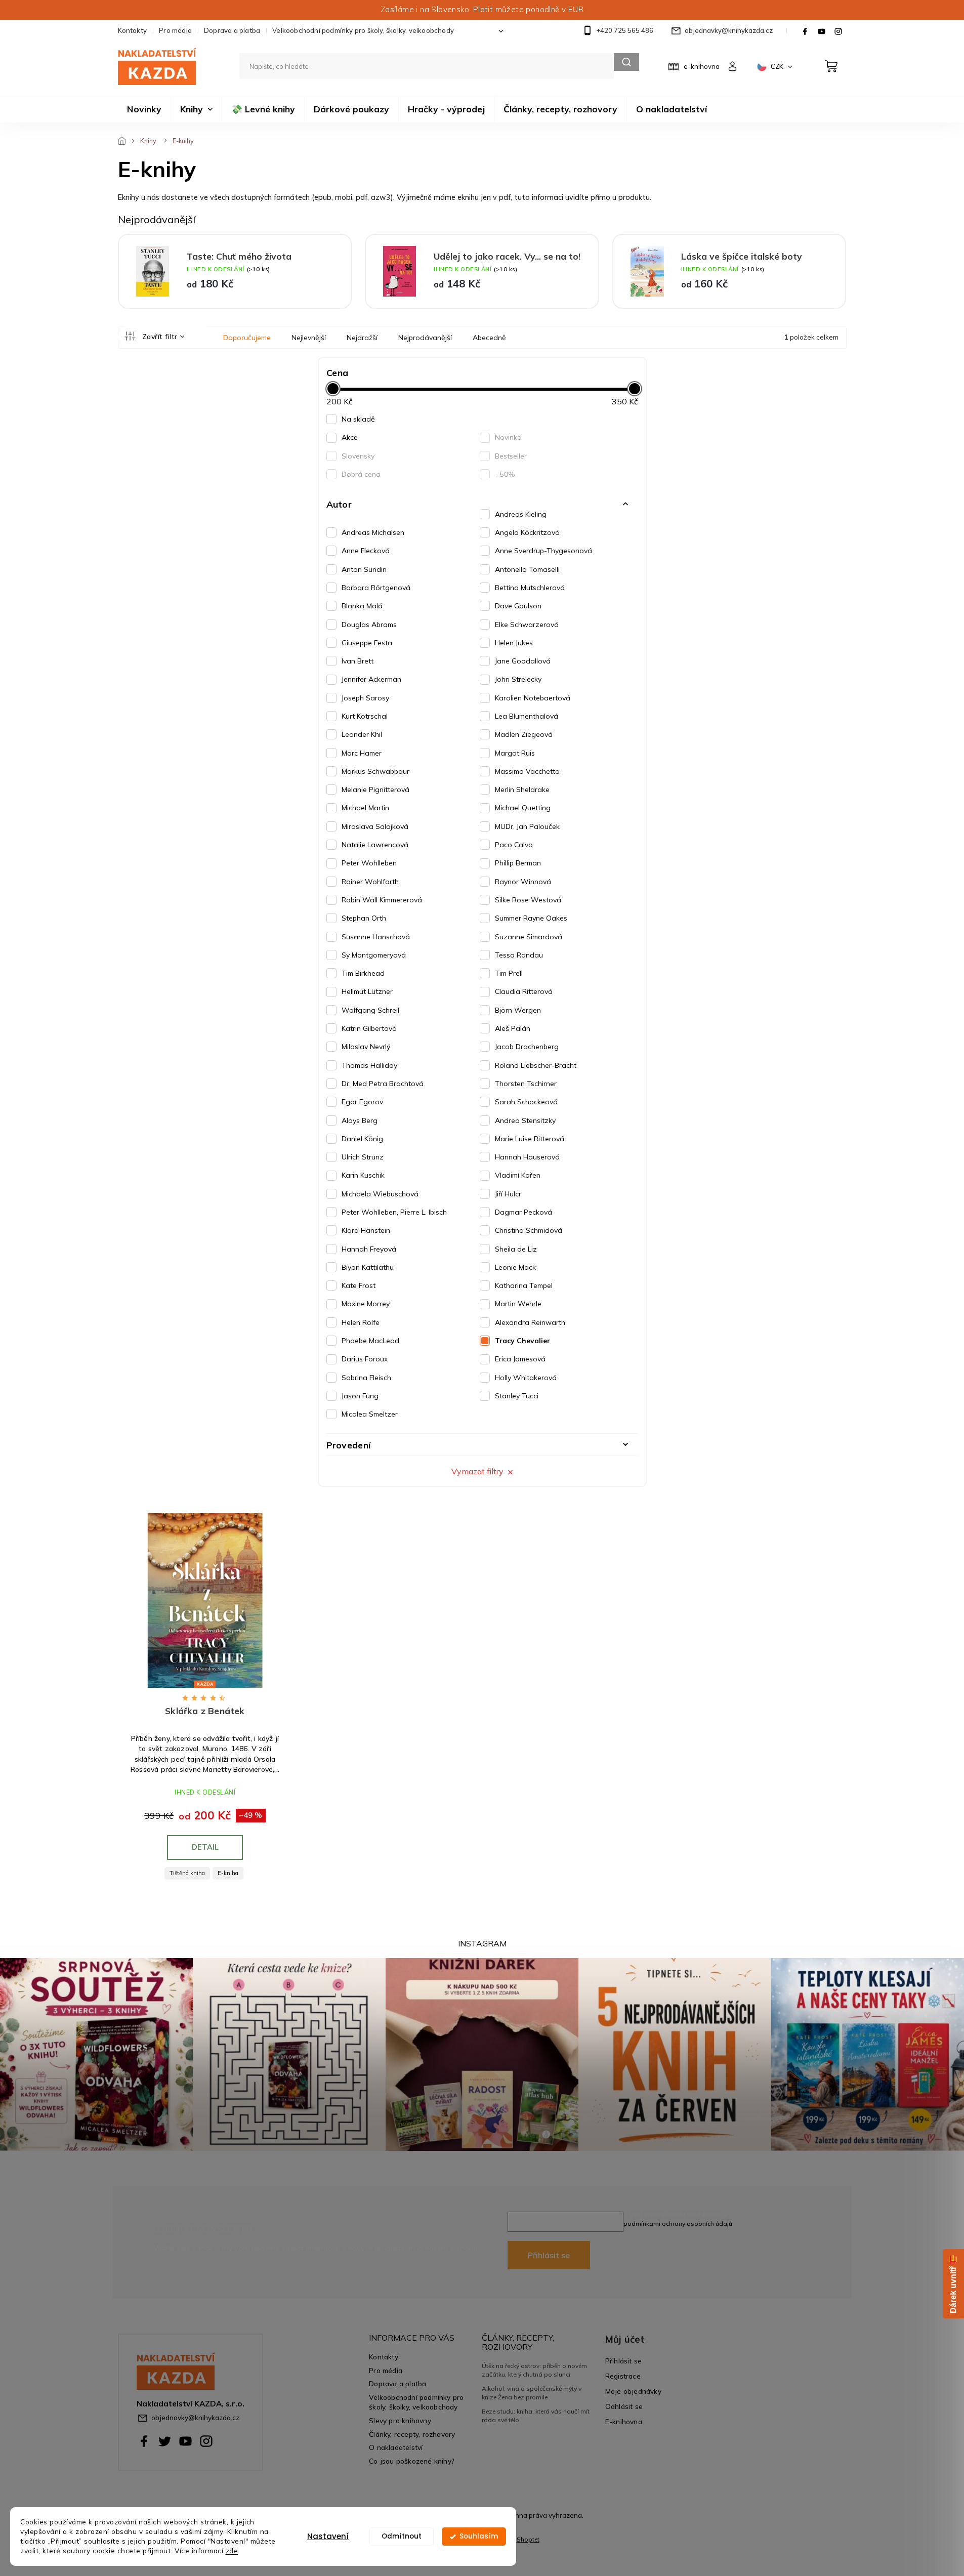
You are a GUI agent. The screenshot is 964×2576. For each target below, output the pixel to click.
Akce (350, 437)
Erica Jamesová (520, 1359)
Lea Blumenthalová (527, 716)
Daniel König (362, 1139)
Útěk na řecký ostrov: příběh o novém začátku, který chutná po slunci (534, 2370)
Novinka (508, 437)
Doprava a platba (232, 30)
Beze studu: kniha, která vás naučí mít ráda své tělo (536, 2415)
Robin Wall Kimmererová (382, 900)
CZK (778, 66)
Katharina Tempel (524, 1285)
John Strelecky (518, 679)
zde (232, 2550)
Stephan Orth (364, 918)
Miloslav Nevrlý (366, 1047)
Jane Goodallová (523, 661)
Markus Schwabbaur (375, 771)
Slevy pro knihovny (400, 2420)
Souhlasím (479, 2536)
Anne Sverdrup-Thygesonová (543, 551)
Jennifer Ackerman (371, 679)
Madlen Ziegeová (524, 734)
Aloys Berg (360, 1120)
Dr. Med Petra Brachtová (383, 1084)
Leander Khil (362, 734)
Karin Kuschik (363, 1175)
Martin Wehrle (518, 1304)
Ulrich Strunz (363, 1157)
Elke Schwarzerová (527, 625)
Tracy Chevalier (522, 1341)
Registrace (623, 2376)
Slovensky (358, 456)
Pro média (175, 30)
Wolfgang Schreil (370, 1010)
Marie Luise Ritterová (530, 1139)
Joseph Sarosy (365, 698)
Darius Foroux (365, 1359)
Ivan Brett (358, 661)
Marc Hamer (362, 753)
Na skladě (358, 419)
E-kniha (228, 1873)
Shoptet (528, 2539)
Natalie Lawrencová (375, 845)
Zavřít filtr (160, 337)
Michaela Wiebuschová (380, 1194)
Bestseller (511, 456)
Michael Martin (365, 808)
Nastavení (328, 2536)
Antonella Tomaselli (527, 569)
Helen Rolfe (361, 1322)
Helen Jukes (514, 643)
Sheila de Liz (516, 1249)
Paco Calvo (514, 845)
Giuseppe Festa (367, 643)
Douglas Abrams (369, 625)
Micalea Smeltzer (370, 1414)
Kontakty (133, 30)
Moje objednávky (633, 2391)
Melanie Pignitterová (375, 790)
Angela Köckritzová (527, 532)
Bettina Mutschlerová (530, 588)
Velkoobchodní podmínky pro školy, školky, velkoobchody (363, 30)
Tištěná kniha (187, 1873)
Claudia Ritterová (524, 991)
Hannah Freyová (369, 1249)
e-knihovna (702, 66)
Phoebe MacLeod (370, 1341)
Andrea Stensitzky (525, 1120)
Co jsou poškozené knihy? (412, 2461)
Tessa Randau (519, 955)
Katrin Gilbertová (369, 1028)
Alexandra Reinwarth (530, 1322)
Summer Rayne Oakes (531, 918)
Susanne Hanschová (376, 937)
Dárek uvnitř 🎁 (953, 2284)
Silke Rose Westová (528, 900)
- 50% (505, 474)
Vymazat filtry (477, 1471)
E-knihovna (624, 2421)
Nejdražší (362, 338)
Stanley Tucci (517, 1396)
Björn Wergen (518, 1010)
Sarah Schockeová (526, 1102)
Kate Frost (359, 1285)
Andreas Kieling (521, 514)
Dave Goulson (518, 606)
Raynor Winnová (523, 882)
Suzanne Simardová (529, 937)
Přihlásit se (549, 2255)
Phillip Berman (518, 863)
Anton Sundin (364, 569)
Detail (205, 1847)
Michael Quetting (523, 808)
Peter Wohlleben (369, 863)
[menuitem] (144, 109)
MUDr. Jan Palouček (527, 826)
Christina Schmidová (529, 1230)
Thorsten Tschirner (526, 1084)
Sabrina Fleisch (366, 1378)
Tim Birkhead (363, 973)
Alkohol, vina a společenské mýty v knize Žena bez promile (532, 2393)
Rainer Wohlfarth (370, 882)
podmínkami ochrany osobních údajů (678, 2224)
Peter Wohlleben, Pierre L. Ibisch (394, 1212)
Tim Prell (509, 973)
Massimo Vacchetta (527, 771)
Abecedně (489, 338)
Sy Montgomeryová (374, 955)
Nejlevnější (309, 338)
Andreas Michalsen (373, 532)
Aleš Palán (513, 1028)
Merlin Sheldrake (522, 790)
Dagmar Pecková (523, 1212)
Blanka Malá (362, 606)
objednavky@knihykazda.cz (195, 2417)
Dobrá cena (361, 474)
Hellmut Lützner (367, 991)
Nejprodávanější (425, 338)
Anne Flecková (366, 551)
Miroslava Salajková (375, 826)
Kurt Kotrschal (365, 716)
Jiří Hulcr (508, 1194)
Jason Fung (360, 1396)
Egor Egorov (362, 1102)
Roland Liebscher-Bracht (536, 1065)
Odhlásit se (624, 2406)
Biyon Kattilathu (368, 1267)
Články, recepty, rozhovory (412, 2434)
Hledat (626, 62)
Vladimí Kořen (518, 1175)
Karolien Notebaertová (533, 698)
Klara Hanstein (366, 1230)
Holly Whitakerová (526, 1378)
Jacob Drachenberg (527, 1047)
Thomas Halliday (369, 1065)
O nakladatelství (396, 2447)
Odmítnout (402, 2536)
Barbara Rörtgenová (376, 588)
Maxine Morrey (366, 1304)
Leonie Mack (515, 1267)
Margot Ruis (515, 753)
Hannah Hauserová (527, 1157)
